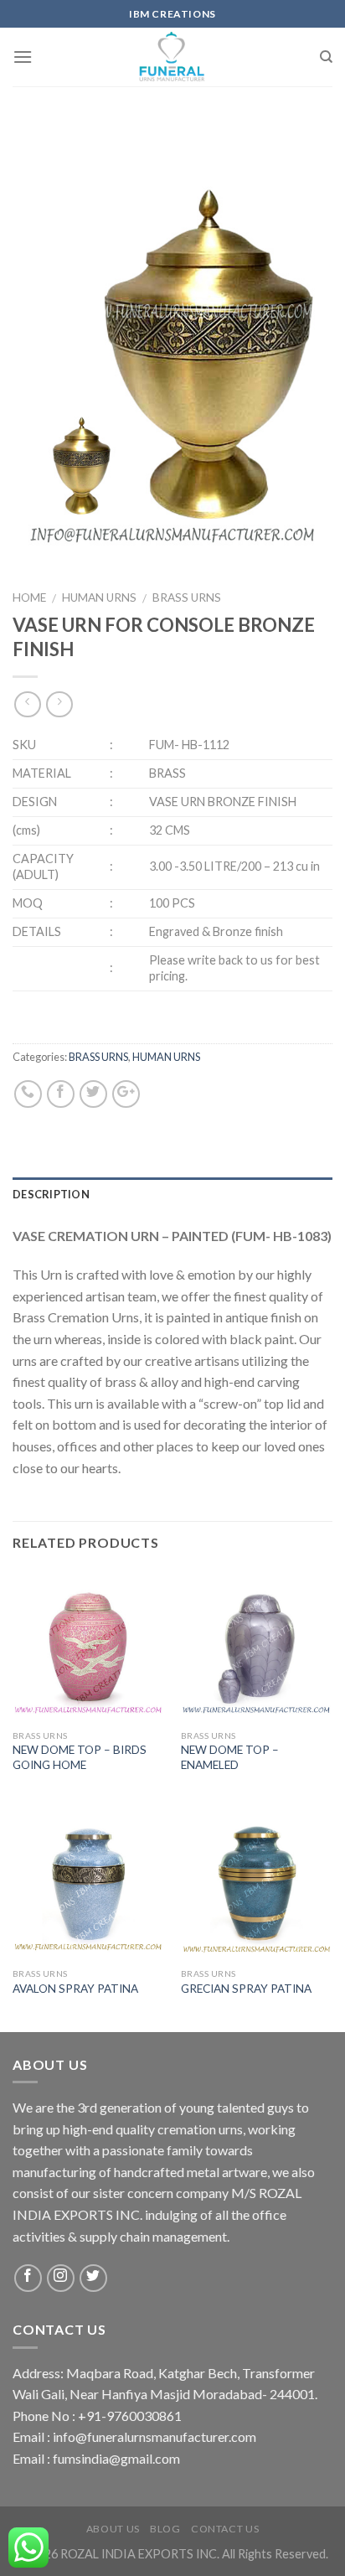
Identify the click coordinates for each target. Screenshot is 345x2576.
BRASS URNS (187, 597)
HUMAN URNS (99, 597)
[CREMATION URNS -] (173, 57)
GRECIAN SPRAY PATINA (246, 1989)
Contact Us (225, 2529)
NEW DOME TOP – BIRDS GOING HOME (80, 1757)
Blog (165, 2529)
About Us (113, 2529)
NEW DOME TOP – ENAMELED (230, 1757)
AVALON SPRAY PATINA (75, 1989)
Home (29, 597)
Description (51, 1194)
